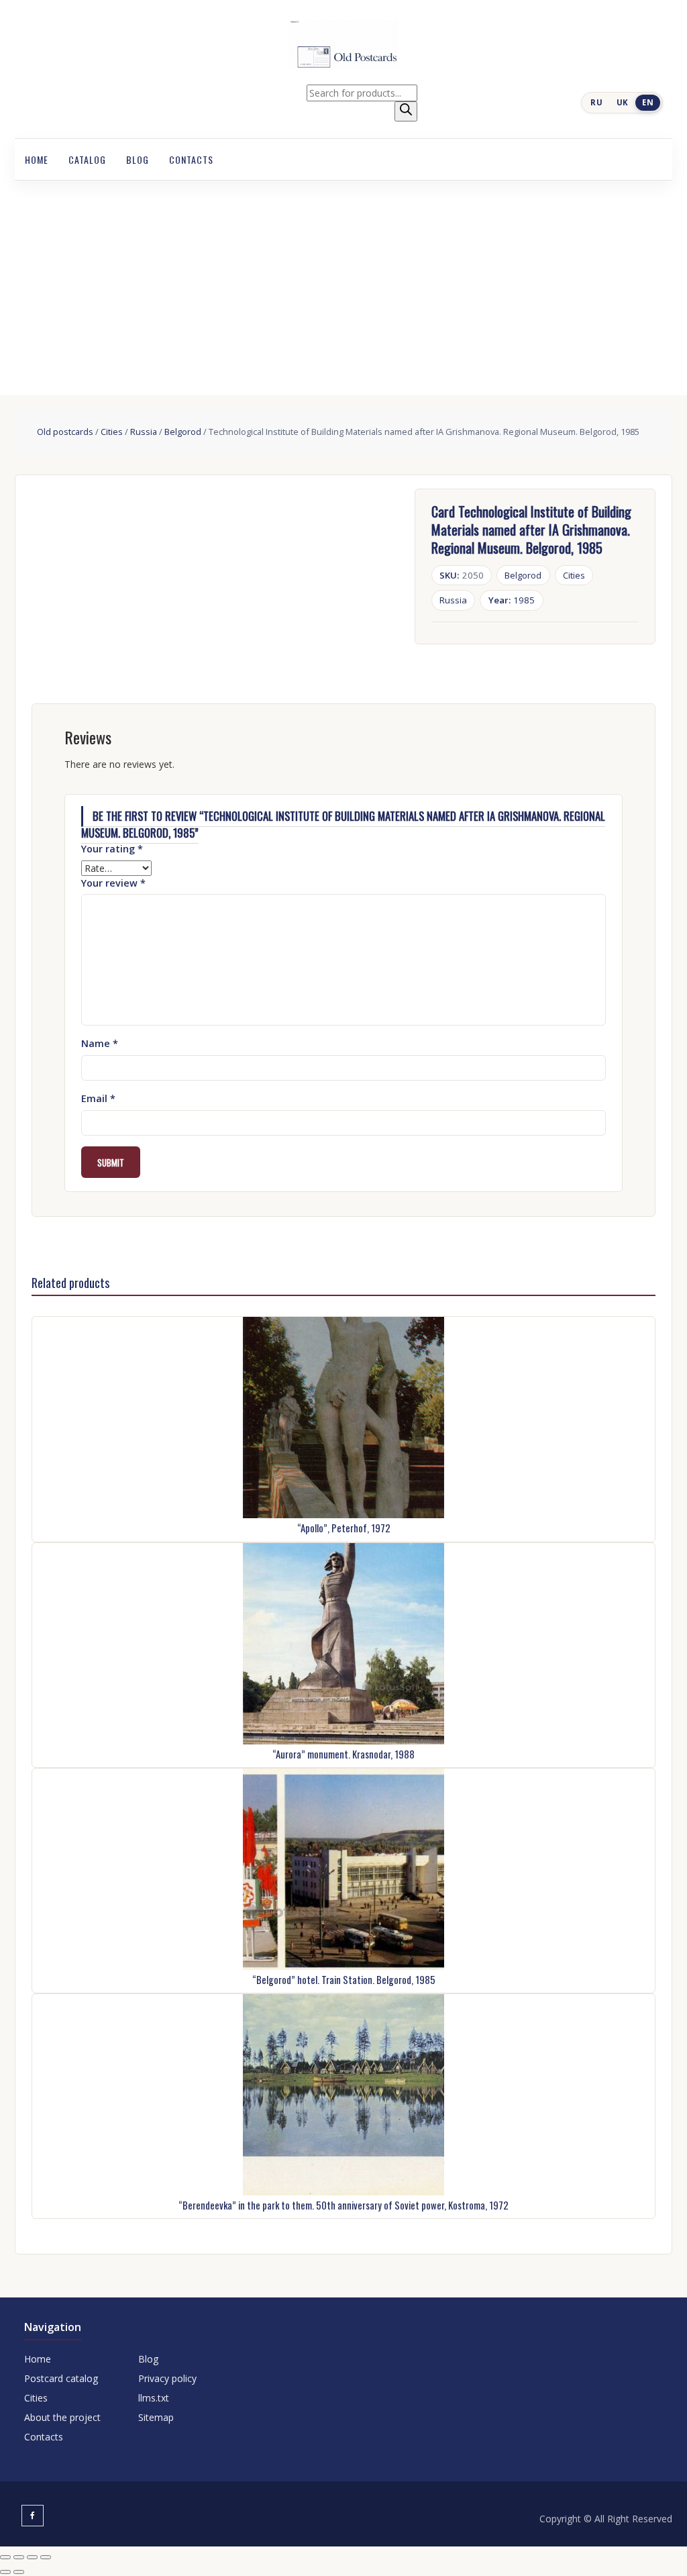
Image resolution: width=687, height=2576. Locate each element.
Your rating (112, 849)
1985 (512, 600)
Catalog (87, 159)
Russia (144, 432)
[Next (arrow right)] (19, 2572)
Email (98, 1098)
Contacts (191, 159)
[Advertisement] (343, 281)
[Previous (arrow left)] (5, 2572)
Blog (138, 159)
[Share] (32, 2557)
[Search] (406, 111)
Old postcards (65, 432)
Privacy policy (167, 2378)
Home (37, 159)
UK (623, 102)
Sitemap (156, 2417)
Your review (113, 883)
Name (100, 1043)
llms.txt (154, 2398)
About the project (62, 2417)
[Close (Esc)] (46, 2557)
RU (596, 102)
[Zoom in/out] (5, 2557)
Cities (112, 432)
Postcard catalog (61, 2378)
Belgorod (183, 432)
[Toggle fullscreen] (19, 2557)
